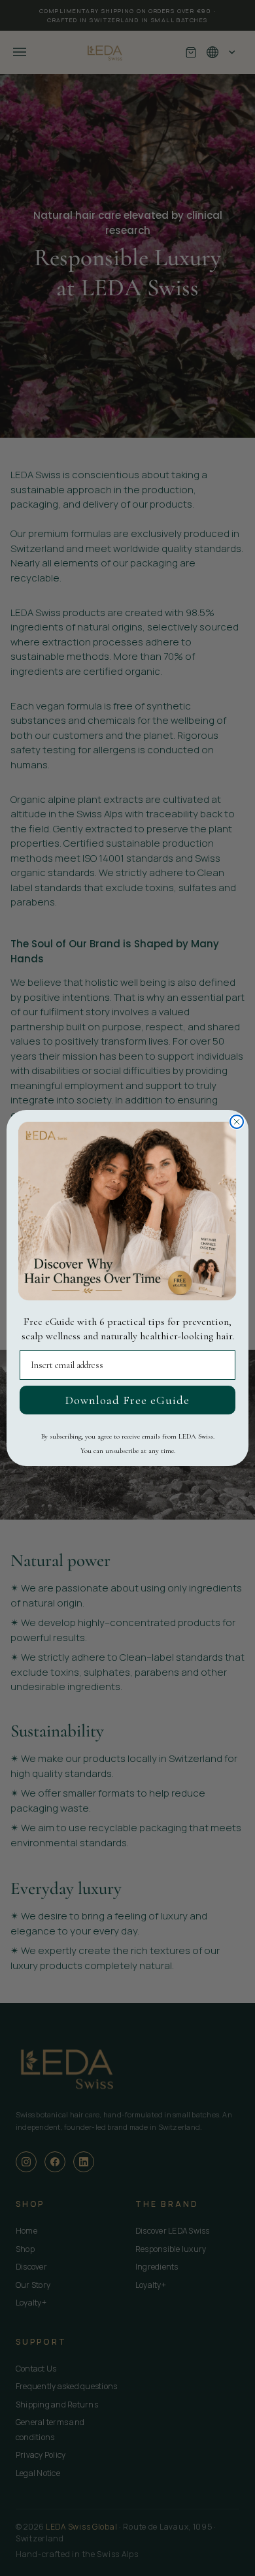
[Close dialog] (237, 1122)
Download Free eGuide (127, 1400)
